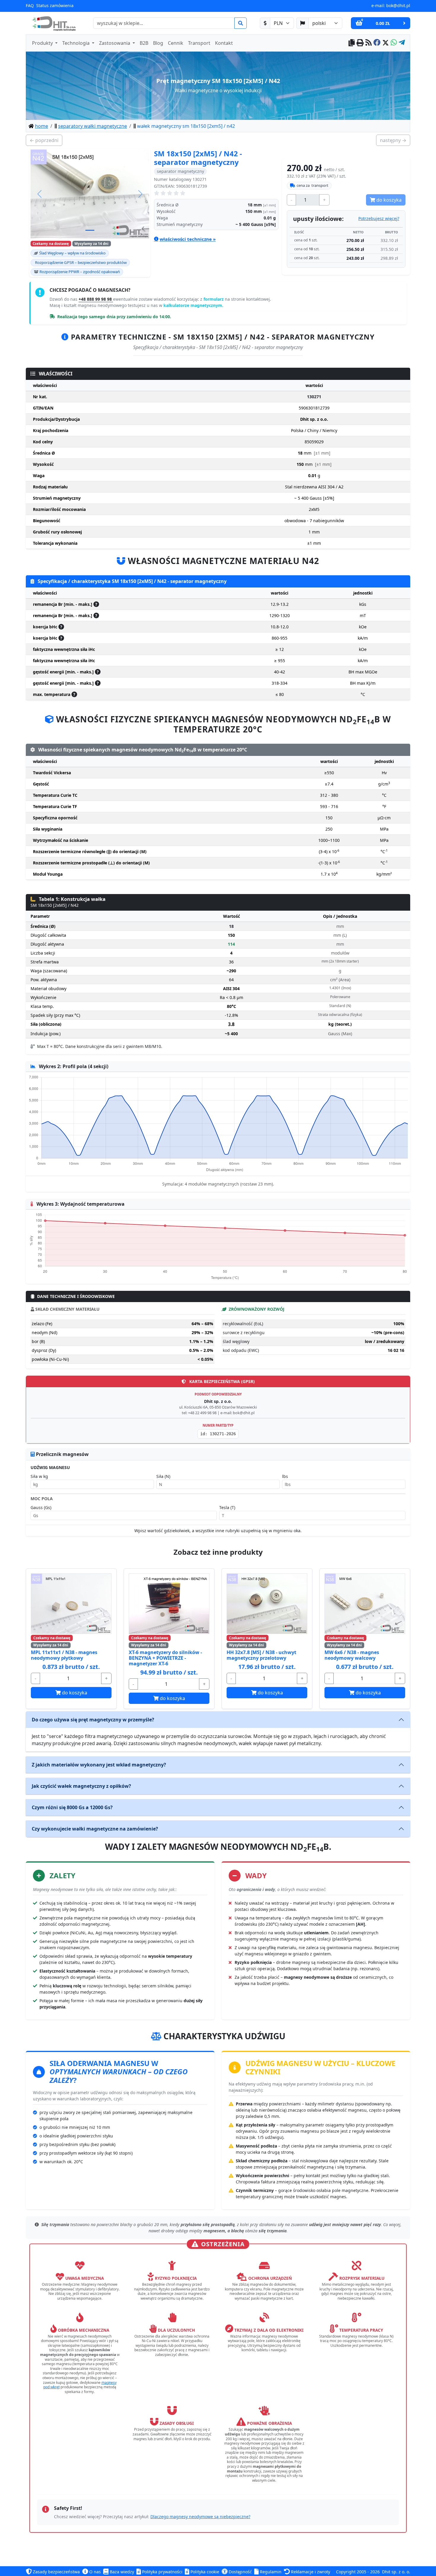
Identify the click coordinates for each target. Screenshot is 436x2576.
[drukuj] (360, 43)
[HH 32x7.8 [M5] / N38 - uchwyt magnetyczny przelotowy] (267, 1604)
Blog (158, 43)
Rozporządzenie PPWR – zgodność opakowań (80, 272)
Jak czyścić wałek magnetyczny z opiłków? (81, 1786)
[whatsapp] (394, 43)
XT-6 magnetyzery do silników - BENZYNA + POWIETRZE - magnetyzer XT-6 (165, 1658)
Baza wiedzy (121, 2572)
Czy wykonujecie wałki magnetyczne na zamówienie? (95, 1829)
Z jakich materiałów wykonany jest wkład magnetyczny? (99, 1765)
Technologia (77, 43)
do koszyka (74, 1693)
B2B (144, 43)
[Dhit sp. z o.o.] (53, 23)
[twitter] (386, 43)
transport (312, 185)
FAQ (30, 5)
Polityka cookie (204, 2572)
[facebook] (377, 43)
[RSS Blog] (369, 43)
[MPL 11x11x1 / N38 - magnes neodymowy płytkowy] (71, 1604)
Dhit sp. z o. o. (396, 2572)
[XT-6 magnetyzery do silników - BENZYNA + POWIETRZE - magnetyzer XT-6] (169, 1604)
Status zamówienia (55, 5)
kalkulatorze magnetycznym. (193, 305)
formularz (214, 299)
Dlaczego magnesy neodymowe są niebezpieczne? (200, 2517)
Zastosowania (115, 43)
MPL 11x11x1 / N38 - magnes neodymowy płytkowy (64, 1655)
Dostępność (240, 2572)
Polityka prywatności (162, 2572)
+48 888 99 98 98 (96, 299)
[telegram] (402, 43)
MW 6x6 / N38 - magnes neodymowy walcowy (352, 1655)
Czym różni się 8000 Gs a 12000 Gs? (72, 1807)
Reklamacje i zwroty (310, 2572)
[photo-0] (90, 230)
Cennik (176, 43)
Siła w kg (39, 1476)
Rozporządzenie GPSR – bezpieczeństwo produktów (81, 262)
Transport (199, 43)
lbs (285, 1476)
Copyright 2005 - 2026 (358, 2572)
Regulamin (270, 2572)
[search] (241, 23)
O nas (94, 2572)
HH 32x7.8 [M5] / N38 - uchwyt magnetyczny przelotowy (261, 1655)
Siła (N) (163, 1476)
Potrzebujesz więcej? (379, 218)
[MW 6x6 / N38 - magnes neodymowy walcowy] (365, 1604)
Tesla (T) (227, 1507)
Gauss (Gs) (41, 1507)
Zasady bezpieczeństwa (56, 2572)
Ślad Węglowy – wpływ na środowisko (72, 253)
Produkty (43, 43)
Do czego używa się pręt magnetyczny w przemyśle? (93, 1720)
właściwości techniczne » (188, 239)
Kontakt (224, 43)
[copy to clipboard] (352, 43)
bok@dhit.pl (398, 5)
